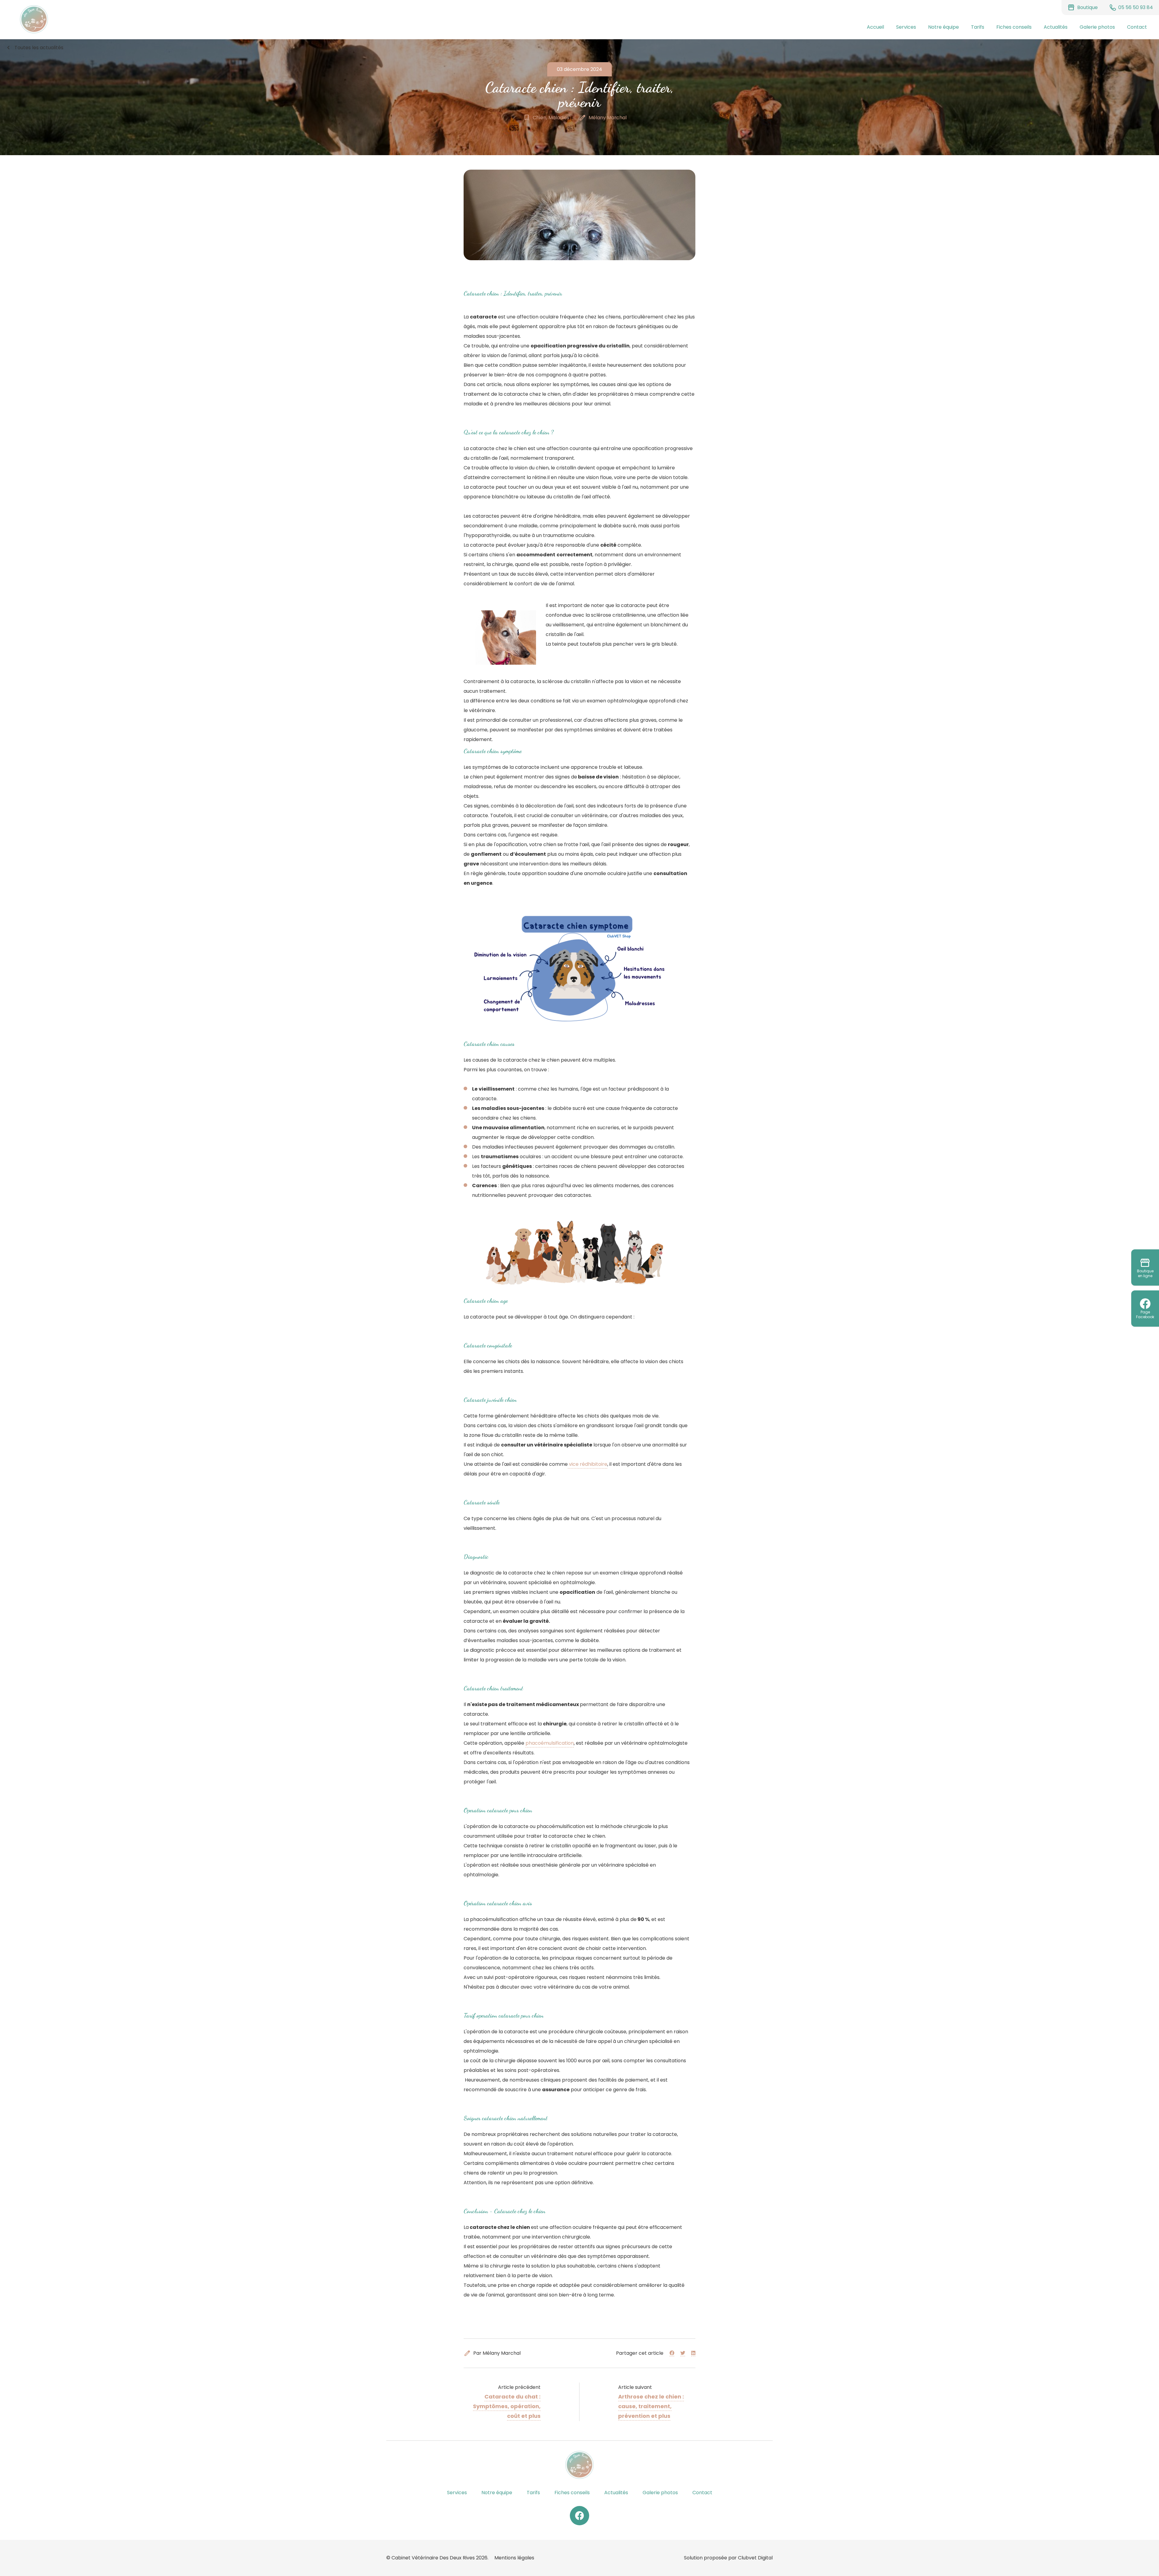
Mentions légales (514, 2558)
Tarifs (978, 27)
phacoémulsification (550, 1743)
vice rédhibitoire (587, 1464)
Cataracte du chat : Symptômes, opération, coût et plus (507, 2406)
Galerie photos (1097, 27)
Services (906, 27)
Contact (1137, 27)
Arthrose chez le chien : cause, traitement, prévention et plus (651, 2406)
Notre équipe (943, 27)
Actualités (1056, 27)
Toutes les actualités (34, 48)
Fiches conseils (1014, 27)
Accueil (875, 27)
